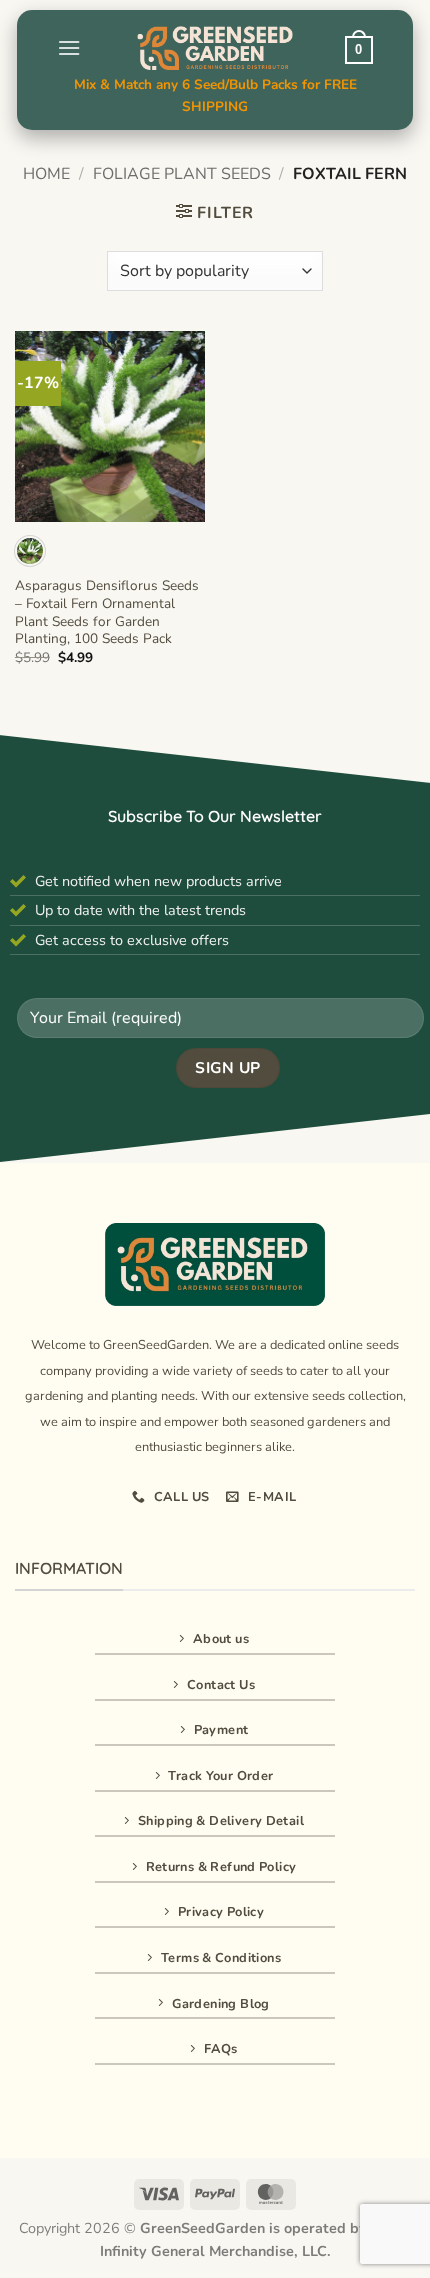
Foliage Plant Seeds (182, 174)
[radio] (30, 551)
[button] (69, 47)
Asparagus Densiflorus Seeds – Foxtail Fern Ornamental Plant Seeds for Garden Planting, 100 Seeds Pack (107, 612)
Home (46, 174)
